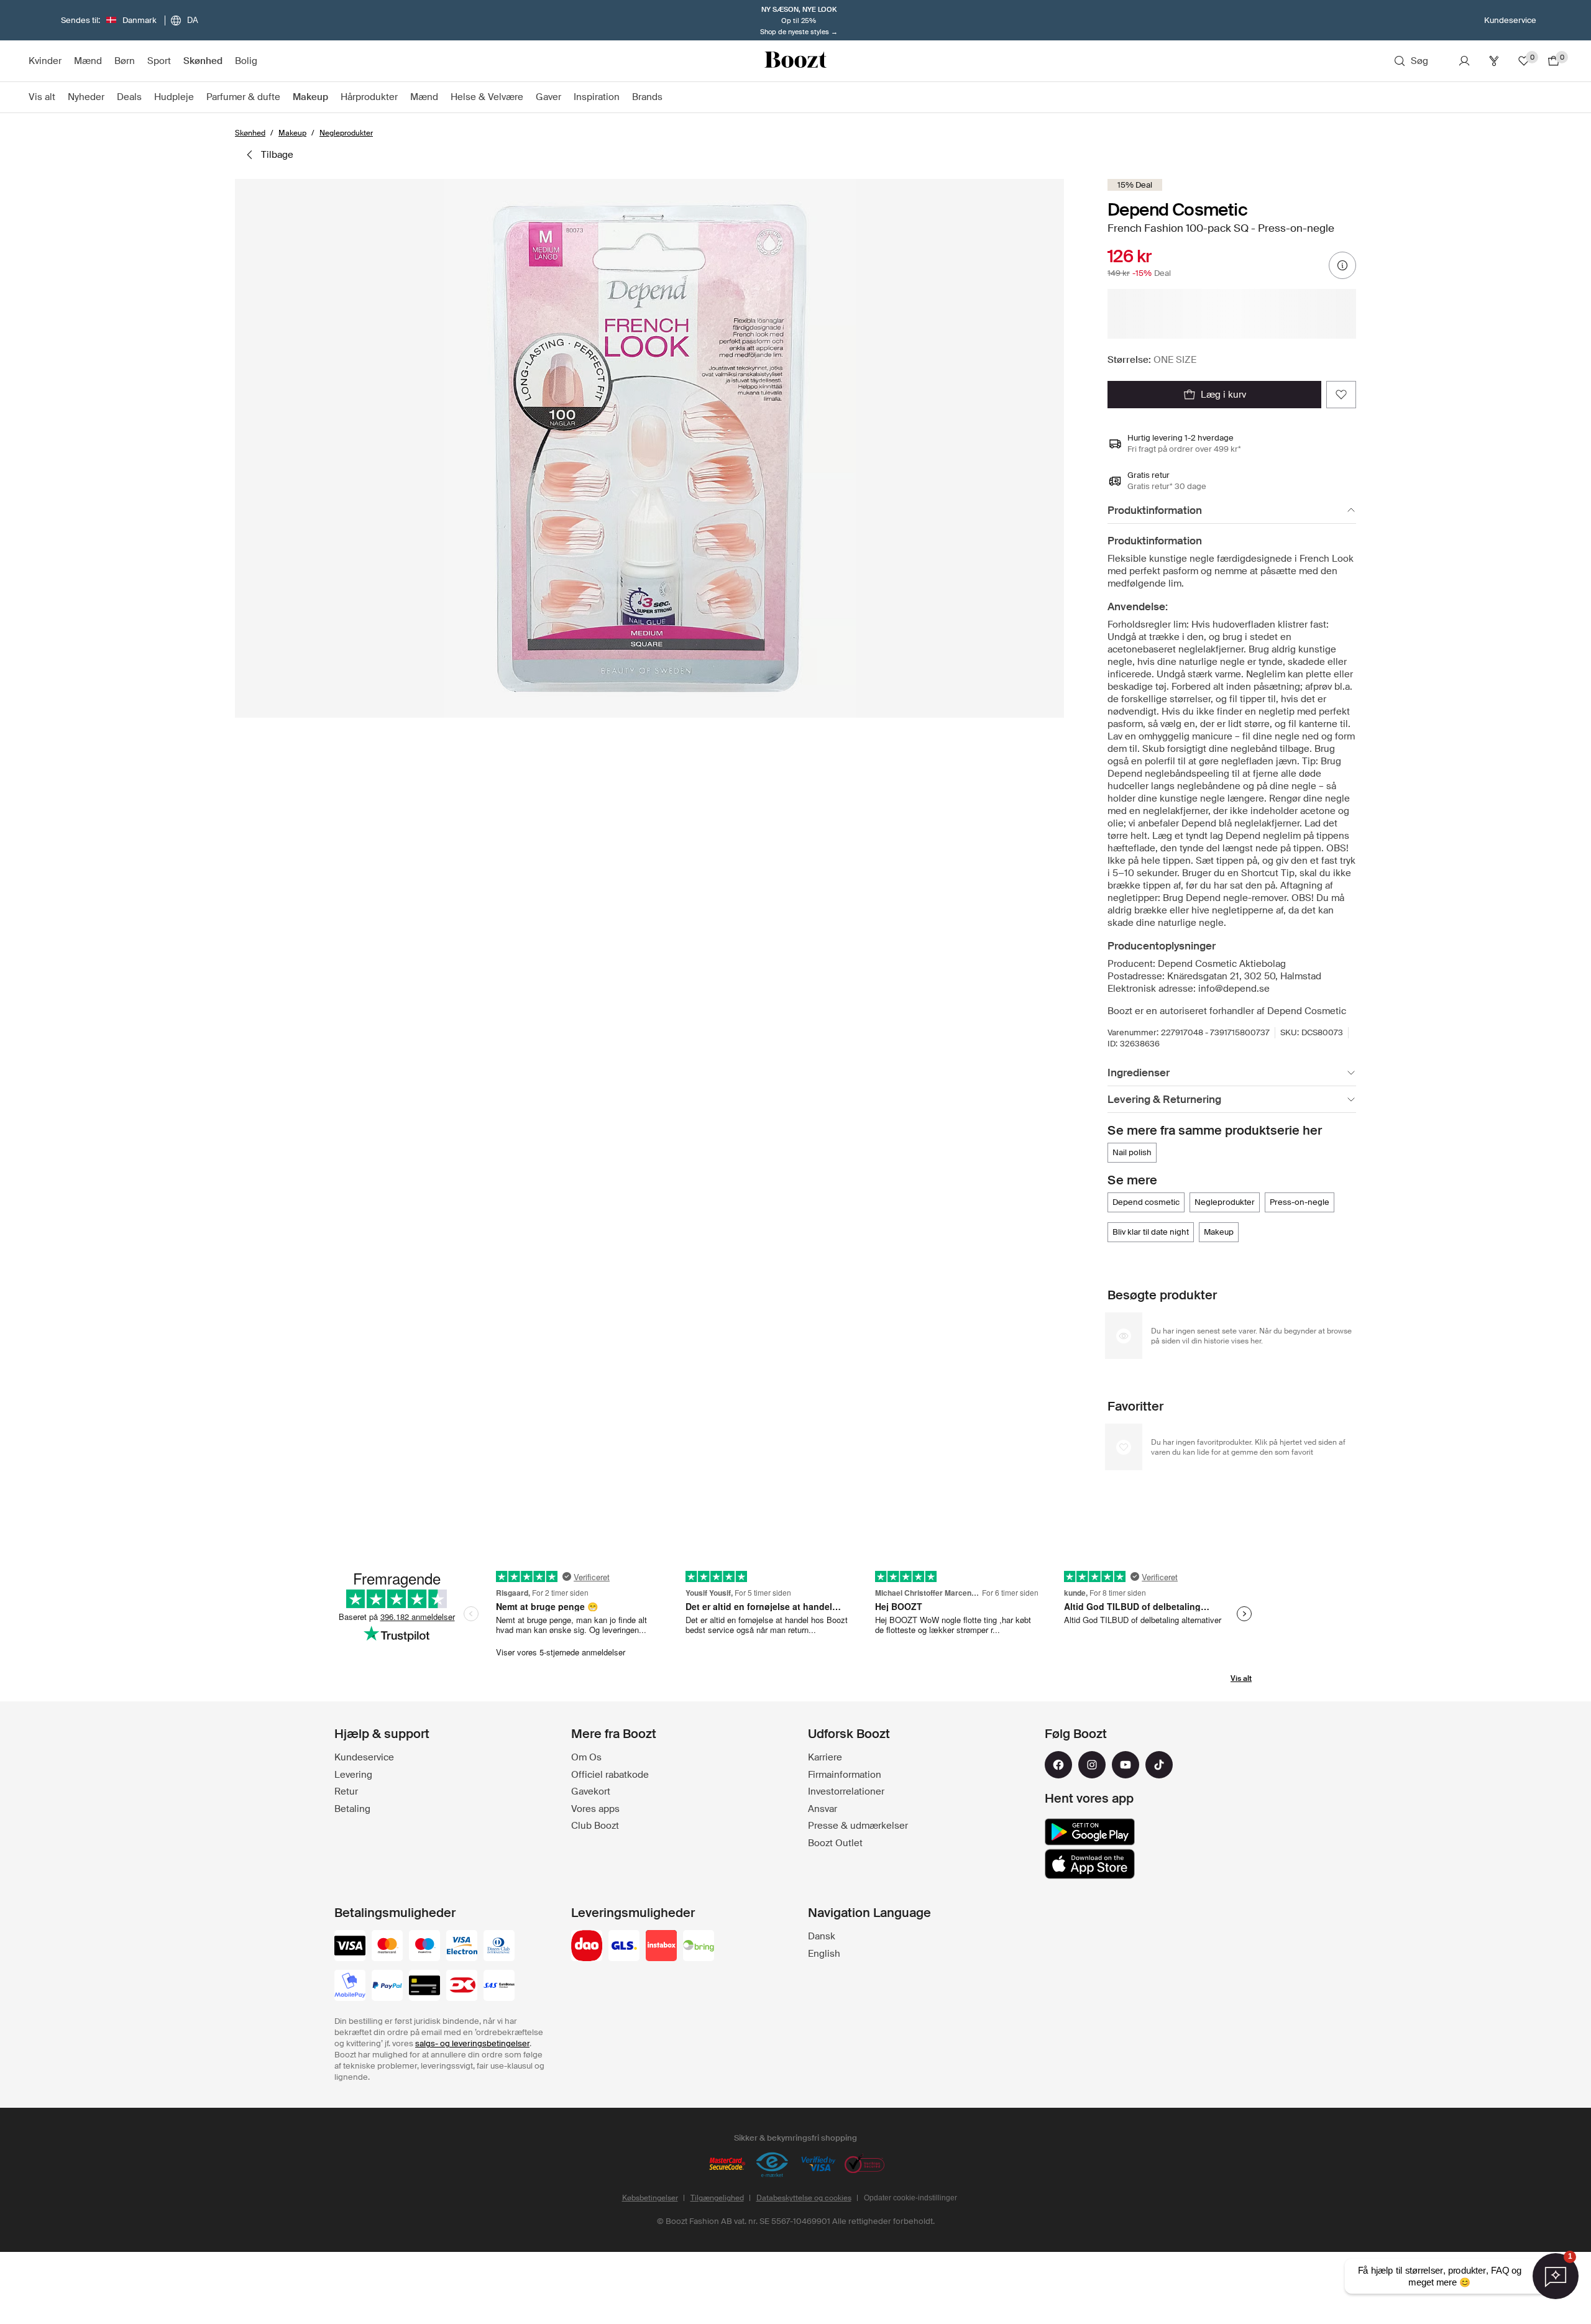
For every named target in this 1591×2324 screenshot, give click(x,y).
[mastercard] (387, 1947)
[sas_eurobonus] (499, 1987)
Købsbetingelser (650, 2198)
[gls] (624, 1947)
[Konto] (1464, 61)
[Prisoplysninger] (1342, 265)
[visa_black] (350, 1947)
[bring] (699, 1947)
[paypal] (387, 1987)
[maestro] (424, 1947)
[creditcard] (424, 1987)
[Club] (1494, 61)
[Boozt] (795, 61)
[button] (649, 448)
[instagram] (1092, 1765)
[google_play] (1090, 1832)
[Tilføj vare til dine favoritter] (1341, 395)
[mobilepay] (350, 1987)
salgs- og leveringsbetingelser (472, 2043)
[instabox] (661, 1947)
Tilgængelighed (717, 2198)
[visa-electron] (462, 1947)
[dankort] (462, 1987)
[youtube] (1126, 1765)
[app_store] (1090, 1864)
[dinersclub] (499, 1947)
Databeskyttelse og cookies (804, 2198)
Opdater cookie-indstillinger (910, 2198)
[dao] (587, 1947)
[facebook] (1058, 1765)
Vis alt (1241, 1678)
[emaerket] (773, 2165)
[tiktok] (1159, 1765)
